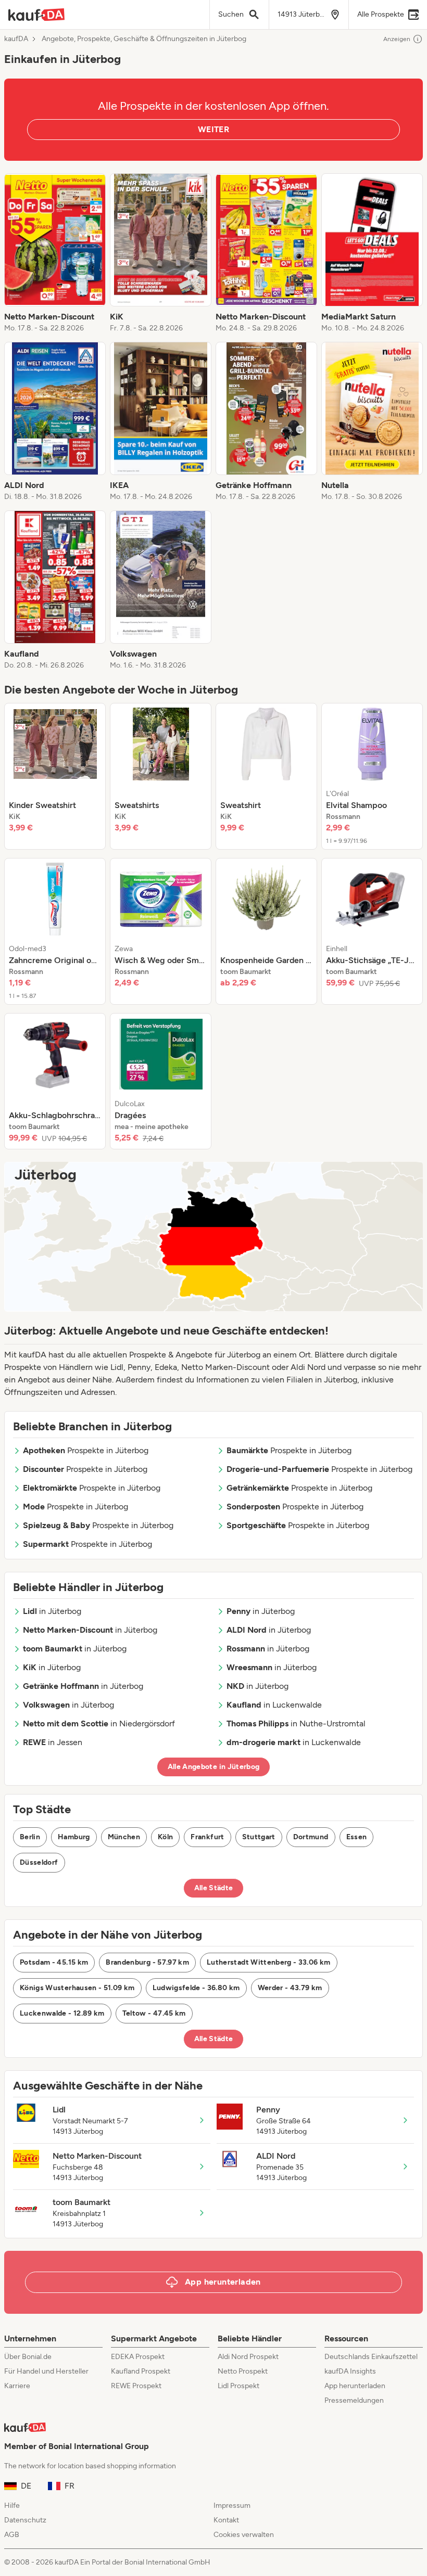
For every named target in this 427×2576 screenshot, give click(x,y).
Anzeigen (397, 39)
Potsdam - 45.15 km (54, 1962)
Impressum (232, 2505)
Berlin (30, 1837)
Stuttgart (259, 1837)
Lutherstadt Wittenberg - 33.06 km (269, 1962)
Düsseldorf (39, 1862)
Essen (357, 1837)
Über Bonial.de (28, 2357)
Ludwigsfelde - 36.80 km (196, 1988)
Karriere (17, 2386)
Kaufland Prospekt (141, 2371)
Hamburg (74, 1837)
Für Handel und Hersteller (46, 2371)
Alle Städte (214, 1888)
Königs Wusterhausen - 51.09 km (77, 1988)
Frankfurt (207, 1837)
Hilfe (12, 2505)
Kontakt (226, 2520)
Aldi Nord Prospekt (248, 2357)
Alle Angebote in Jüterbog (214, 1767)
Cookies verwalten (244, 2535)
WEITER (213, 129)
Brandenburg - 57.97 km (147, 1962)
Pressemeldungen (354, 2400)
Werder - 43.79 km (290, 1988)
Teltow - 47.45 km (154, 2013)
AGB (12, 2535)
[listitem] (55, 253)
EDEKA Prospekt (138, 2357)
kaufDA (16, 39)
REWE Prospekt (136, 2386)
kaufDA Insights (350, 2371)
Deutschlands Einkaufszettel (371, 2357)
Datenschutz (25, 2520)
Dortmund (311, 1837)
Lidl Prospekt (238, 2386)
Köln (165, 1837)
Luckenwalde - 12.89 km (62, 2013)
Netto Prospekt (243, 2371)
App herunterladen (355, 2386)
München (124, 1837)
